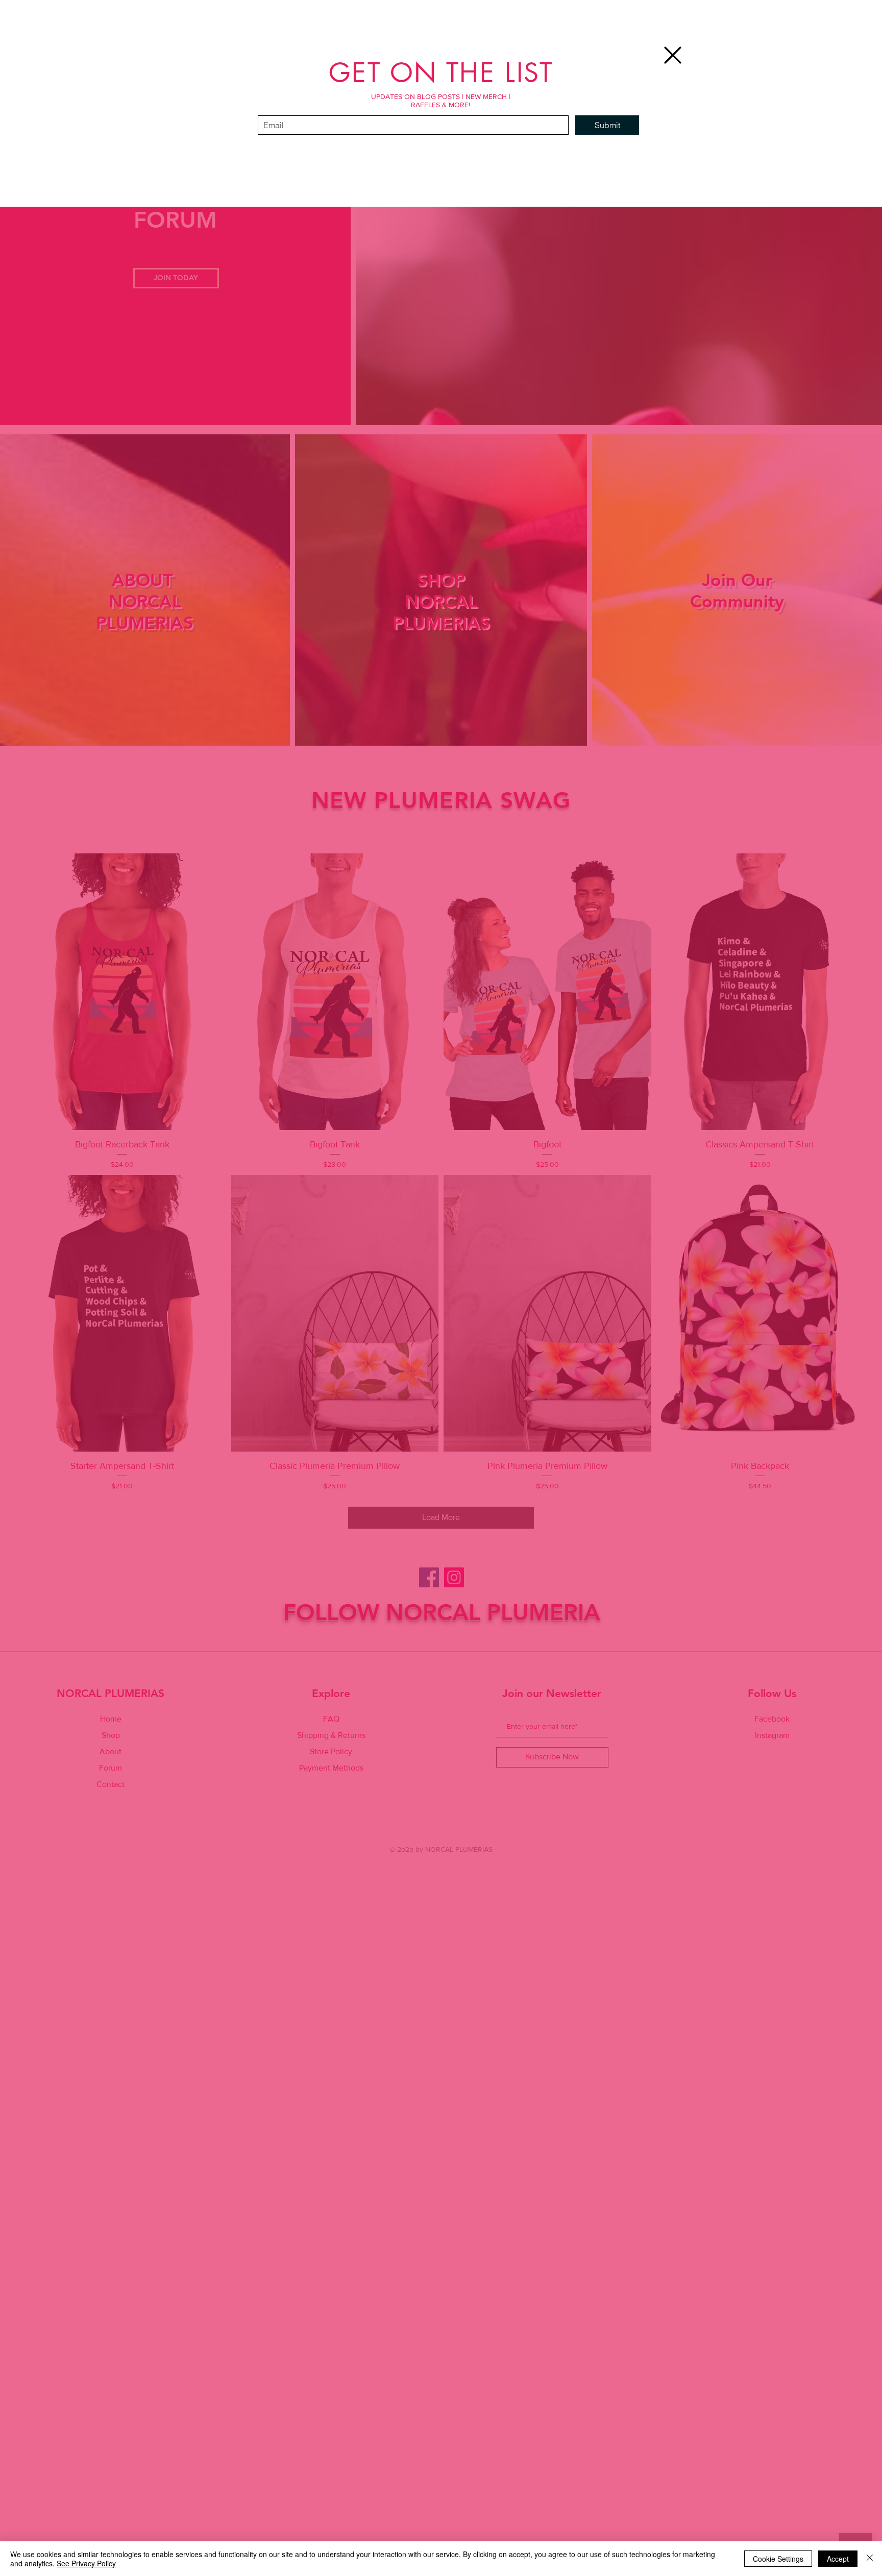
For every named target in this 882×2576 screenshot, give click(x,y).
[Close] (870, 2559)
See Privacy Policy (86, 2563)
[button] (673, 55)
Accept (838, 2559)
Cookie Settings (778, 2559)
